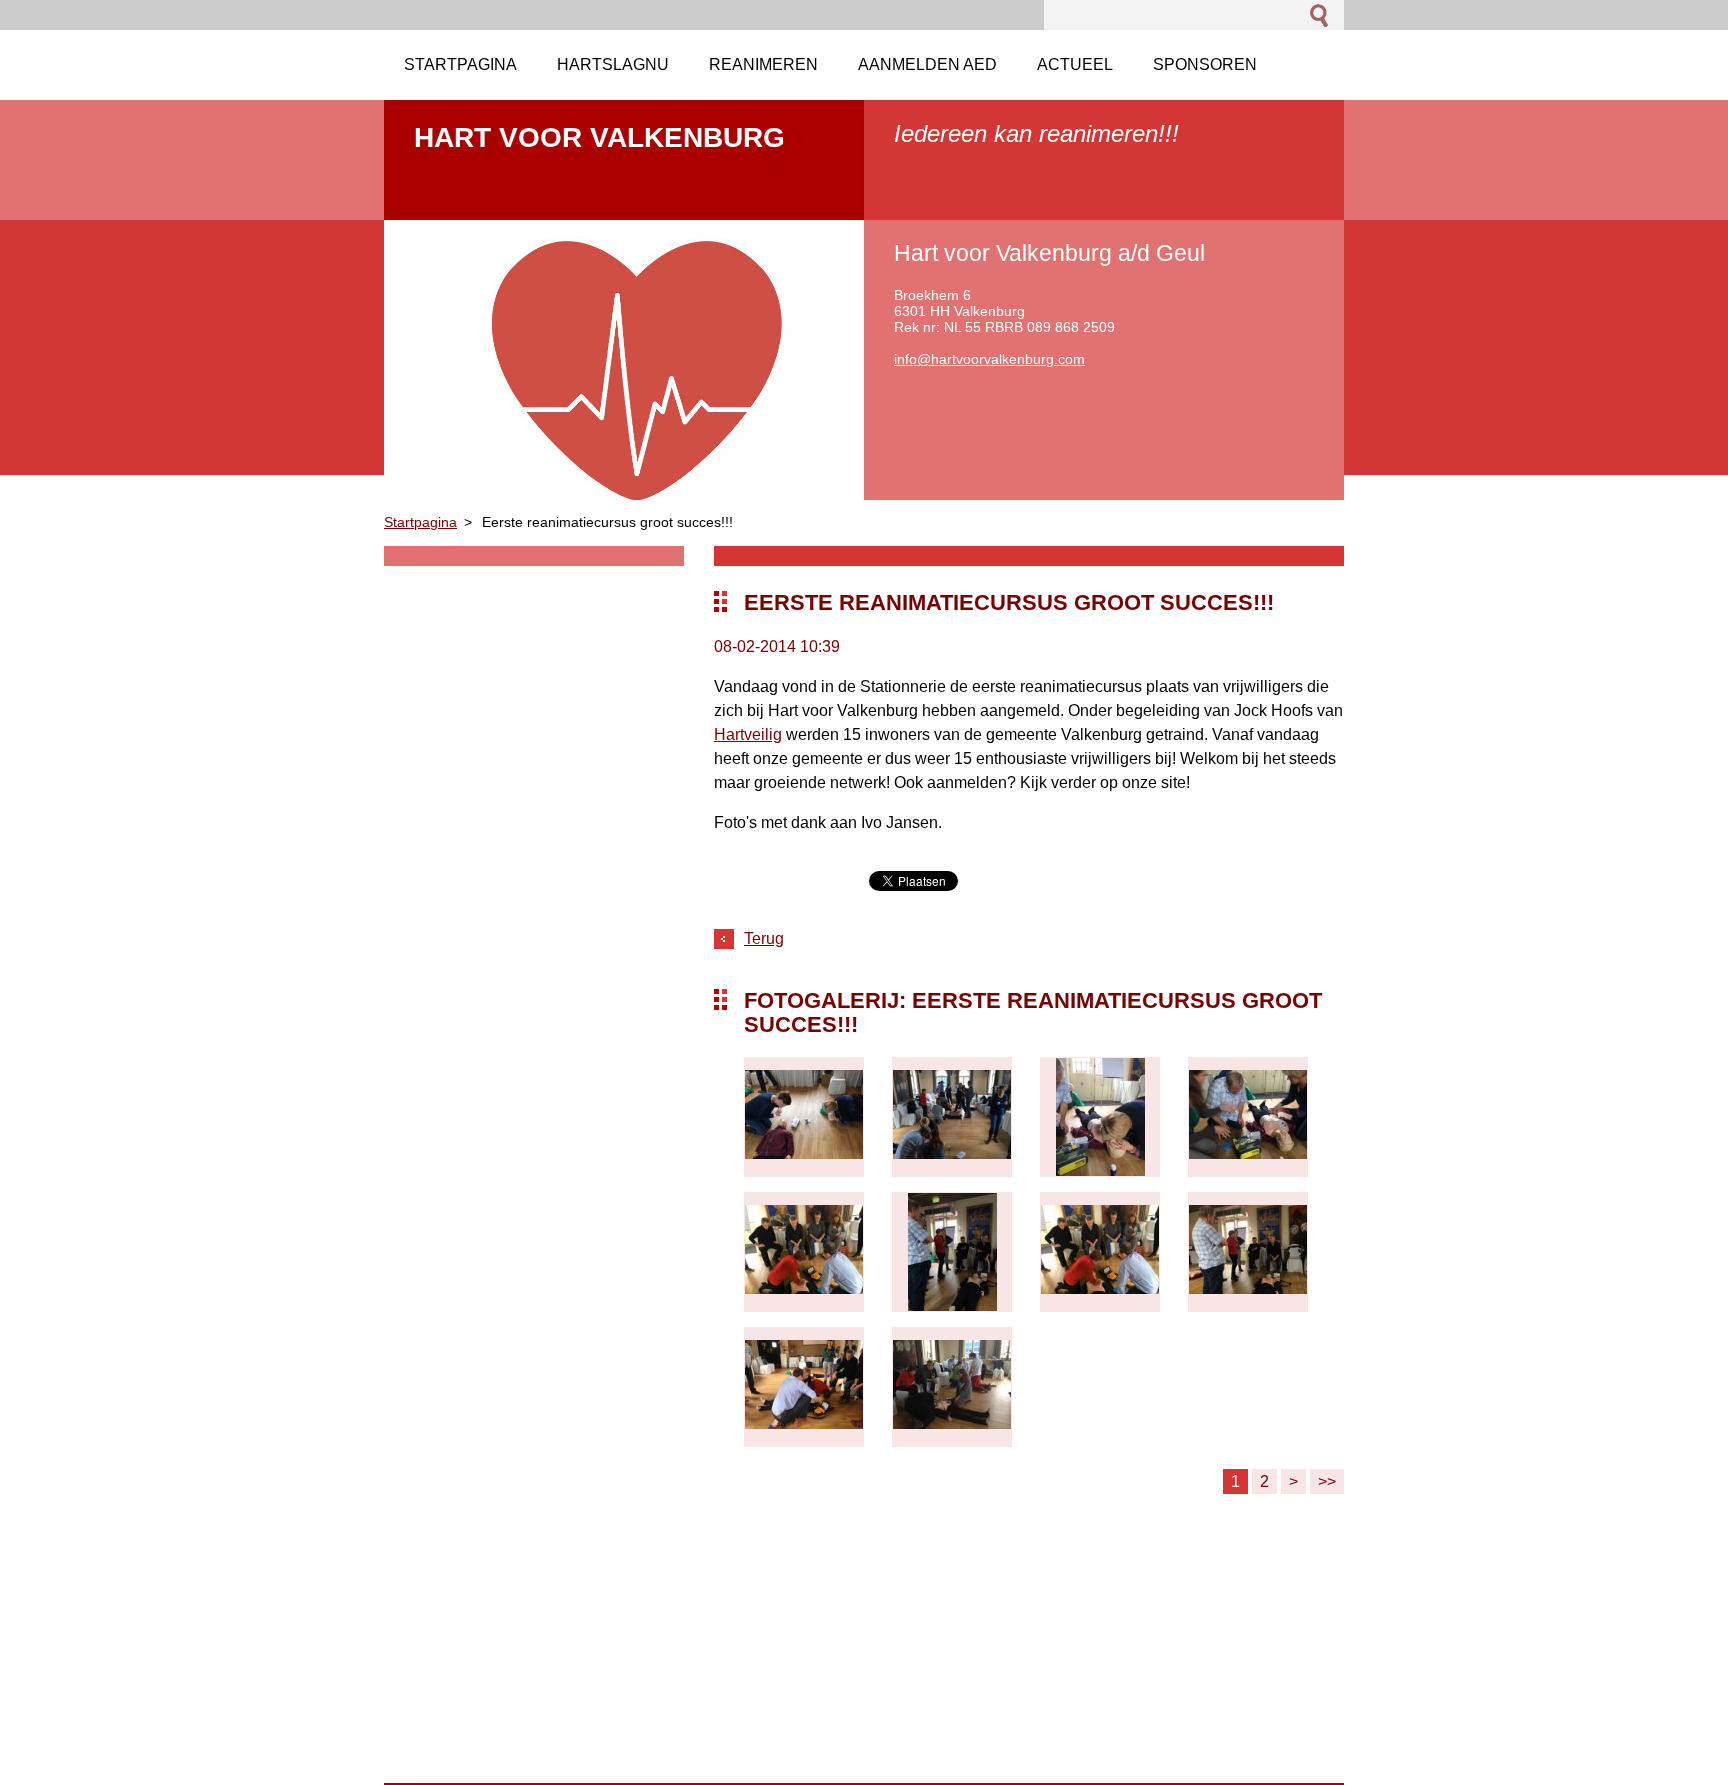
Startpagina (420, 522)
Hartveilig (748, 734)
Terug (764, 938)
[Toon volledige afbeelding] (804, 1117)
